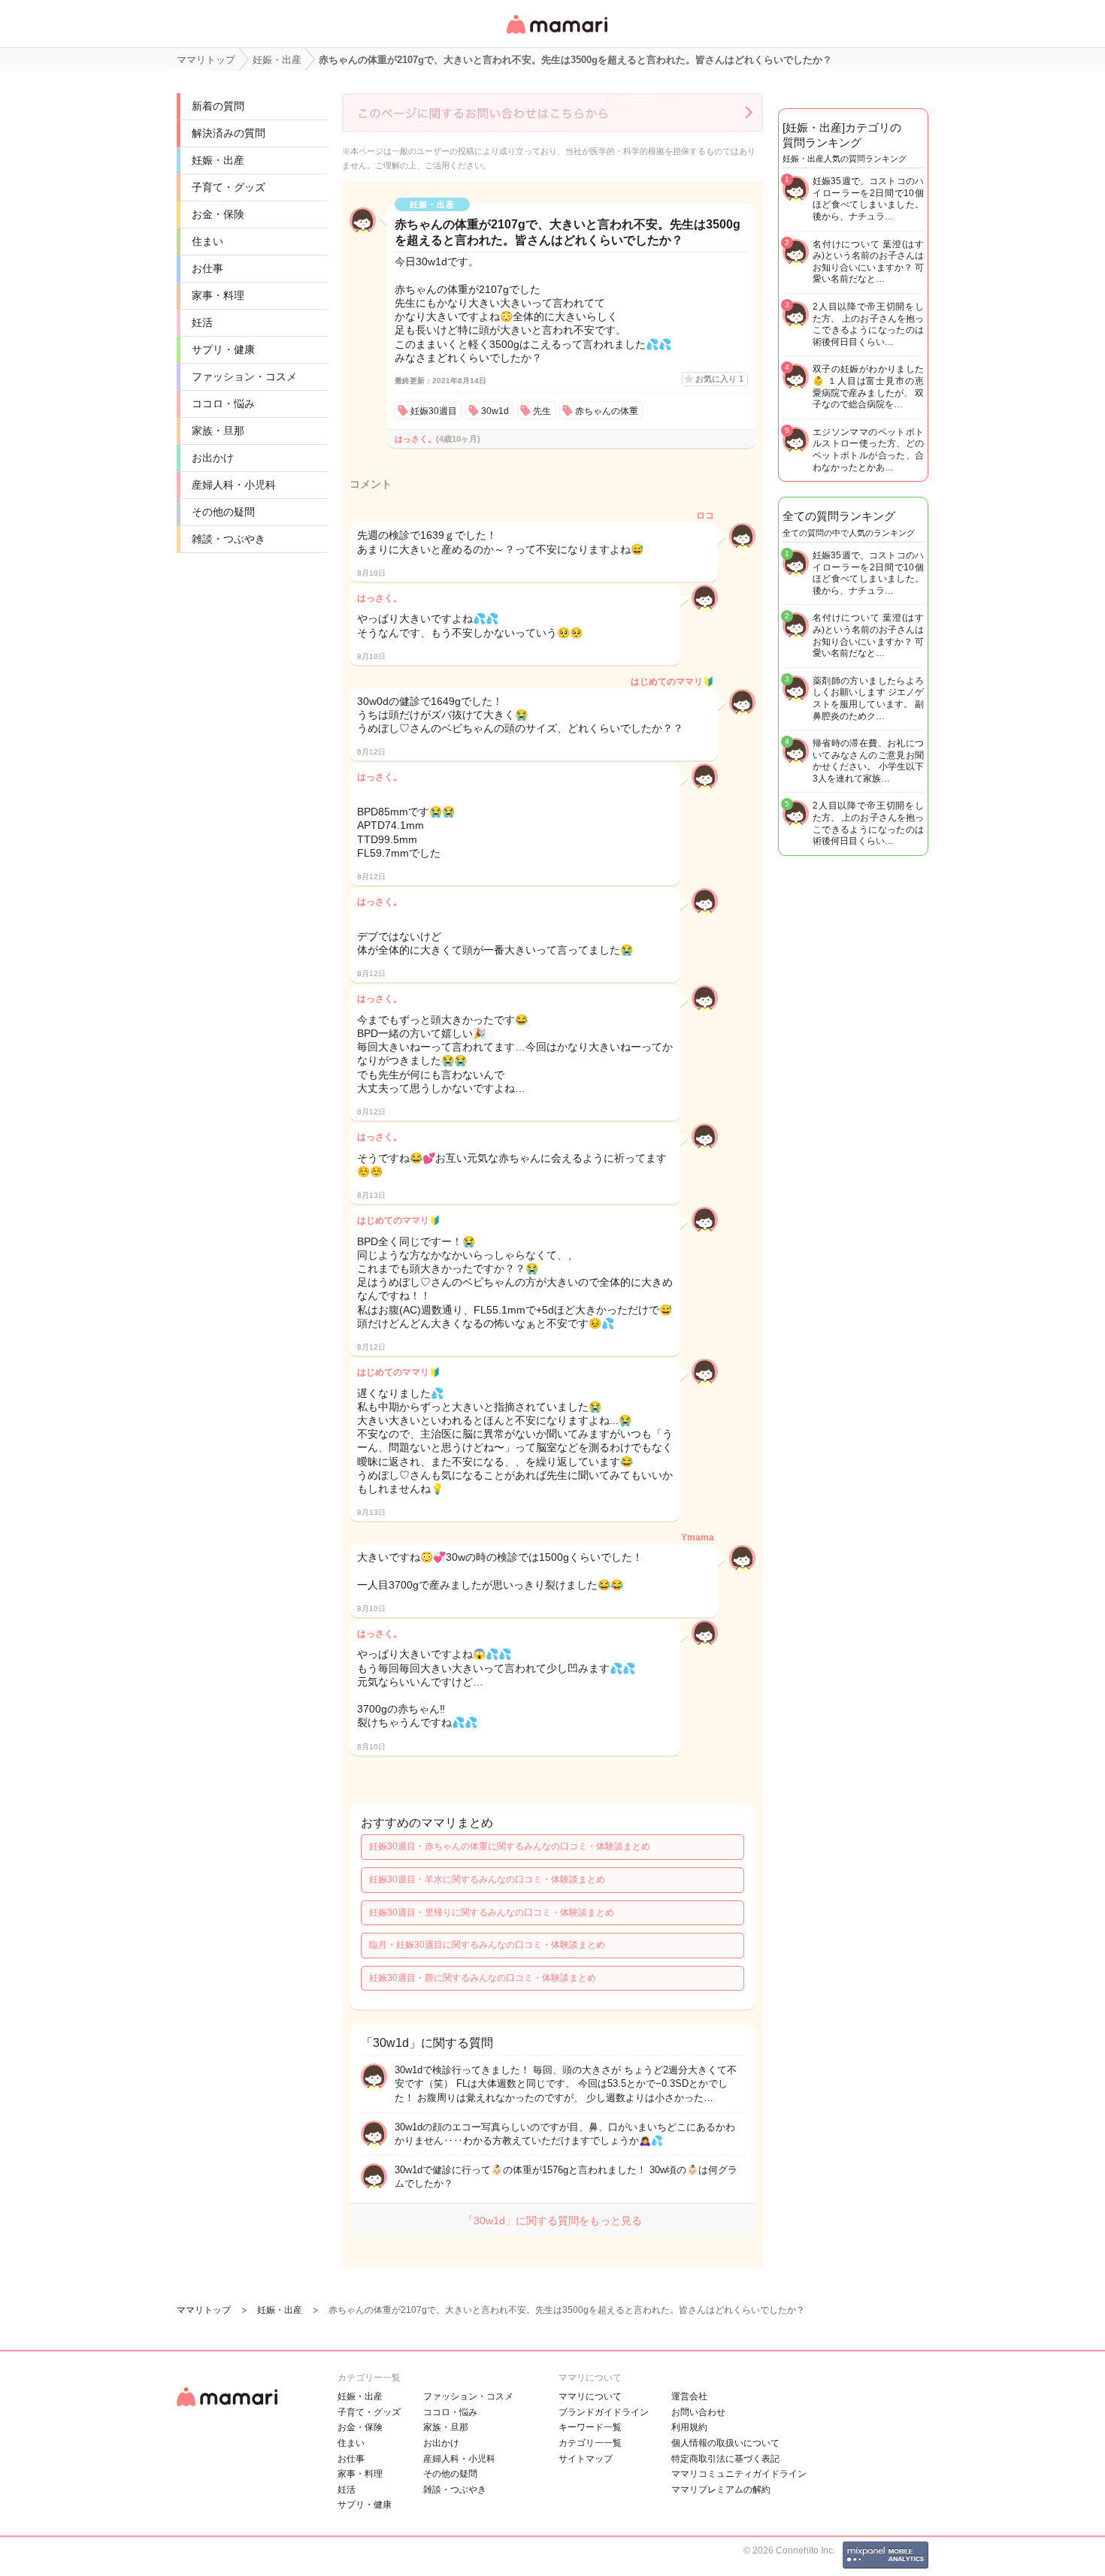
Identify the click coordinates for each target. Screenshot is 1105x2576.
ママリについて (590, 2396)
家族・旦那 (218, 431)
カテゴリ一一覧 (590, 2443)
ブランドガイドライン (604, 2412)
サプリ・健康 (223, 349)
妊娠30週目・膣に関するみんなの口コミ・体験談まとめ (483, 1978)
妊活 (202, 322)
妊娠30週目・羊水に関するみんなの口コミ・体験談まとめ (487, 1879)
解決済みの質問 (229, 133)
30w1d (495, 411)
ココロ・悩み (223, 404)
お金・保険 (218, 214)
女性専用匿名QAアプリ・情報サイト (556, 35)
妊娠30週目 (434, 411)
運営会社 (689, 2396)
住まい (207, 241)
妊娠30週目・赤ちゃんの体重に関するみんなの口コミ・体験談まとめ (510, 1846)
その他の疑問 (223, 512)
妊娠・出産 (218, 160)
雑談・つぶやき (229, 539)
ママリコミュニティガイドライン (739, 2474)
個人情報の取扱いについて (725, 2443)
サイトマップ (586, 2459)
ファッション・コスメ (244, 376)
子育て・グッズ (229, 187)
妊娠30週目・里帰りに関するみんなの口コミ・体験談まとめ (492, 1912)
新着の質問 (218, 106)
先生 (542, 411)
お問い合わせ (698, 2412)
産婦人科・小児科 (234, 485)
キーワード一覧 (590, 2427)
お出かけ (213, 458)
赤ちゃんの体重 (607, 411)
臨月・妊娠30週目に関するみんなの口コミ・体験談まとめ (487, 1945)
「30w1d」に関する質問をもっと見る (552, 2221)
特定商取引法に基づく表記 (725, 2459)
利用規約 (689, 2427)
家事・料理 (218, 295)
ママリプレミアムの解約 (721, 2490)
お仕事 (207, 268)
